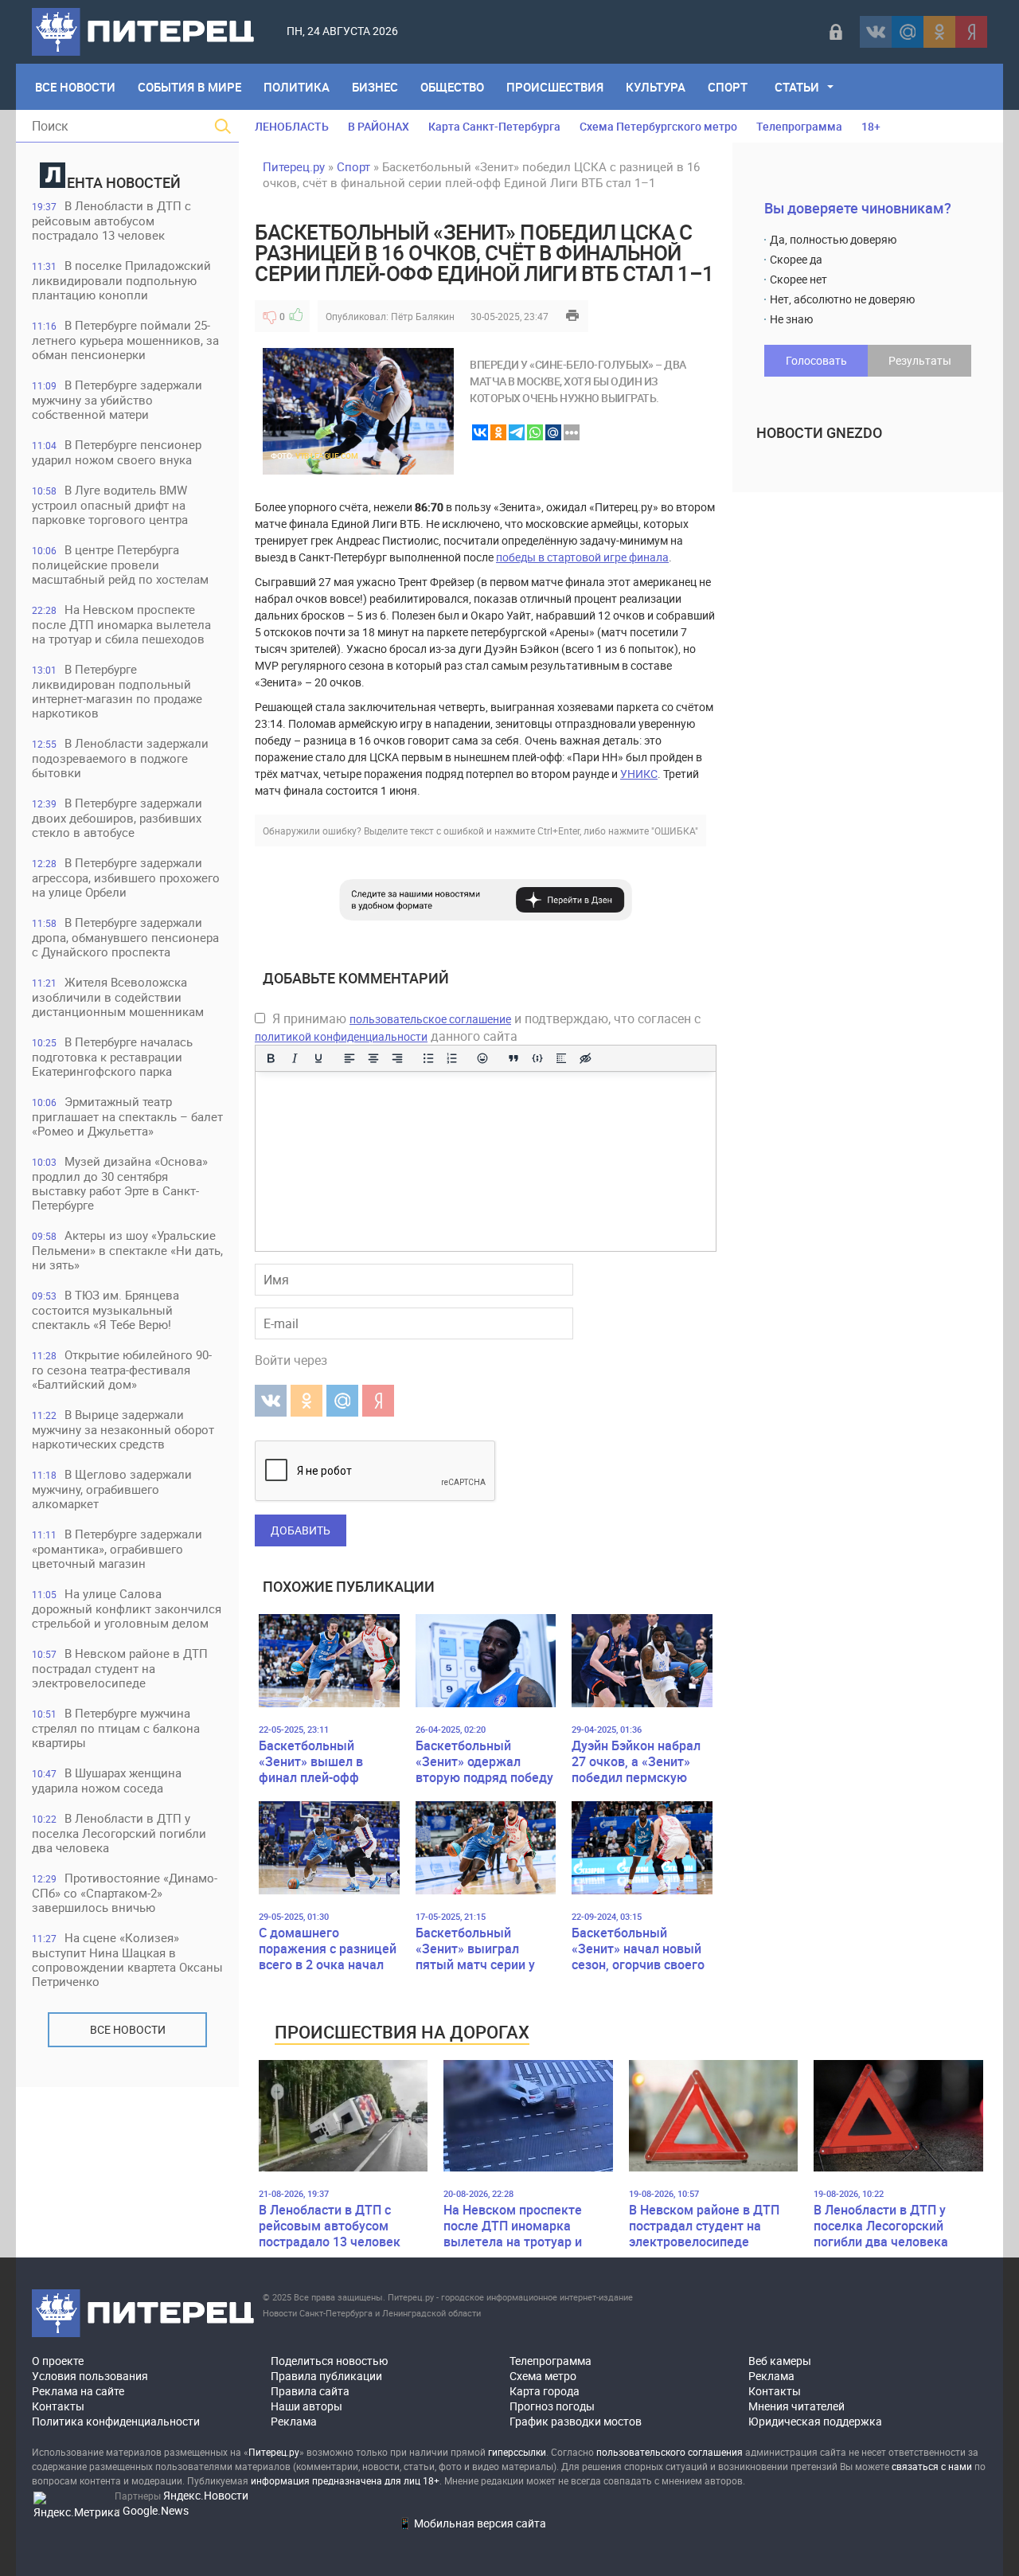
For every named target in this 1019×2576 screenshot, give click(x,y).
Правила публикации (326, 2376)
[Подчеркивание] (318, 1058)
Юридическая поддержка (815, 2421)
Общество (452, 87)
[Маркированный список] (428, 1058)
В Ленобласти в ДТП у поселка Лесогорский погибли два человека (119, 1833)
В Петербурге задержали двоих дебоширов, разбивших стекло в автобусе (117, 817)
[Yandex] (971, 32)
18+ (871, 126)
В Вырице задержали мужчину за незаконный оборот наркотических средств (123, 1429)
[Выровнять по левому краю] (349, 1058)
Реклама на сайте (78, 2391)
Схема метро (543, 2376)
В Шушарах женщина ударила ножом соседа (107, 1780)
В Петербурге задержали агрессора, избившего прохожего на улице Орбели (126, 877)
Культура (656, 87)
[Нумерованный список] (452, 1058)
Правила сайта (310, 2391)
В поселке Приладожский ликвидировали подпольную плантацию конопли (121, 280)
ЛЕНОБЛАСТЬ (292, 126)
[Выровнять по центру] (373, 1058)
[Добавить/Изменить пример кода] (537, 1058)
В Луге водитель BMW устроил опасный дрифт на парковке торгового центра (110, 504)
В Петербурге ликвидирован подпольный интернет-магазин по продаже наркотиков (117, 691)
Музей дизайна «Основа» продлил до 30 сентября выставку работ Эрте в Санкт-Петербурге (120, 1183)
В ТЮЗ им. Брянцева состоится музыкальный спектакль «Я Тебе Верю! (105, 1309)
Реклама (294, 2421)
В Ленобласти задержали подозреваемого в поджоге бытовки (120, 758)
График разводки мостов (576, 2421)
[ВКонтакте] (876, 32)
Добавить (301, 1530)
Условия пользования (90, 2376)
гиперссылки (517, 2452)
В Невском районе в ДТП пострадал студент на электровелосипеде (120, 1668)
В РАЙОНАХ (379, 126)
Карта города (545, 2391)
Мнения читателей (796, 2406)
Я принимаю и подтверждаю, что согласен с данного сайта (478, 1027)
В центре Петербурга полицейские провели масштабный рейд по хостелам (120, 564)
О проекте (58, 2361)
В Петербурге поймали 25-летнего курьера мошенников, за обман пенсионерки (125, 340)
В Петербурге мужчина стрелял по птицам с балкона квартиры (116, 1728)
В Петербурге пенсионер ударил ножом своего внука (117, 452)
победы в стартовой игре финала (582, 557)
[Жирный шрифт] (271, 1058)
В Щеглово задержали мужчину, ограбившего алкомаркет (112, 1489)
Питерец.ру (294, 166)
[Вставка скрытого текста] (585, 1058)
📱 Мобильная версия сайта (472, 2523)
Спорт (728, 87)
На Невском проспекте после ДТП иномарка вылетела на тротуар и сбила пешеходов (121, 624)
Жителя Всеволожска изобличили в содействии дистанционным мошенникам (118, 997)
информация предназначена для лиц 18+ (345, 2480)
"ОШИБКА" (675, 831)
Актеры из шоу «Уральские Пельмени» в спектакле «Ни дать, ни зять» (127, 1250)
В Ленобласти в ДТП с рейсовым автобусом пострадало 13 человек (111, 220)
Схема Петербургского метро (658, 126)
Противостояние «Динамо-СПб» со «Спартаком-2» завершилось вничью (125, 1892)
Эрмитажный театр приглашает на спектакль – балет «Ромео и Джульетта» (127, 1116)
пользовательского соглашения (670, 2452)
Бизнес (375, 87)
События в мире (189, 87)
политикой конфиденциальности (341, 1036)
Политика (297, 87)
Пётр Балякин (423, 316)
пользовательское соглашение (430, 1019)
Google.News (156, 2510)
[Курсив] (295, 1058)
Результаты (920, 360)
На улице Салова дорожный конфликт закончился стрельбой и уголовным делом (127, 1608)
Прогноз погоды (552, 2406)
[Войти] (836, 32)
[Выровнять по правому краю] (397, 1058)
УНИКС (639, 774)
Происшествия (555, 87)
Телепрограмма (799, 126)
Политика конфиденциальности (116, 2421)
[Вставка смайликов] (483, 1058)
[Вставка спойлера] (561, 1058)
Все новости (128, 2029)
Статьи (797, 87)
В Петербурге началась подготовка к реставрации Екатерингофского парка (112, 1056)
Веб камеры (780, 2361)
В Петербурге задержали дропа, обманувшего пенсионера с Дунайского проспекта (125, 937)
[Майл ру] (908, 32)
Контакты (58, 2406)
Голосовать (816, 360)
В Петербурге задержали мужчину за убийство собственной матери (117, 399)
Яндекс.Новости (206, 2495)
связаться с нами (932, 2466)
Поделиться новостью (329, 2361)
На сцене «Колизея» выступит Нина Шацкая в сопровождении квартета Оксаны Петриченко (127, 1959)
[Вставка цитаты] (513, 1058)
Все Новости (75, 87)
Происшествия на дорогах (402, 2032)
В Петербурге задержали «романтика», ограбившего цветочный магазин (117, 1548)
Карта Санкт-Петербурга (494, 126)
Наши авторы (306, 2406)
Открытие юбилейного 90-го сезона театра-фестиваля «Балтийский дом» (122, 1369)
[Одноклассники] (939, 32)
